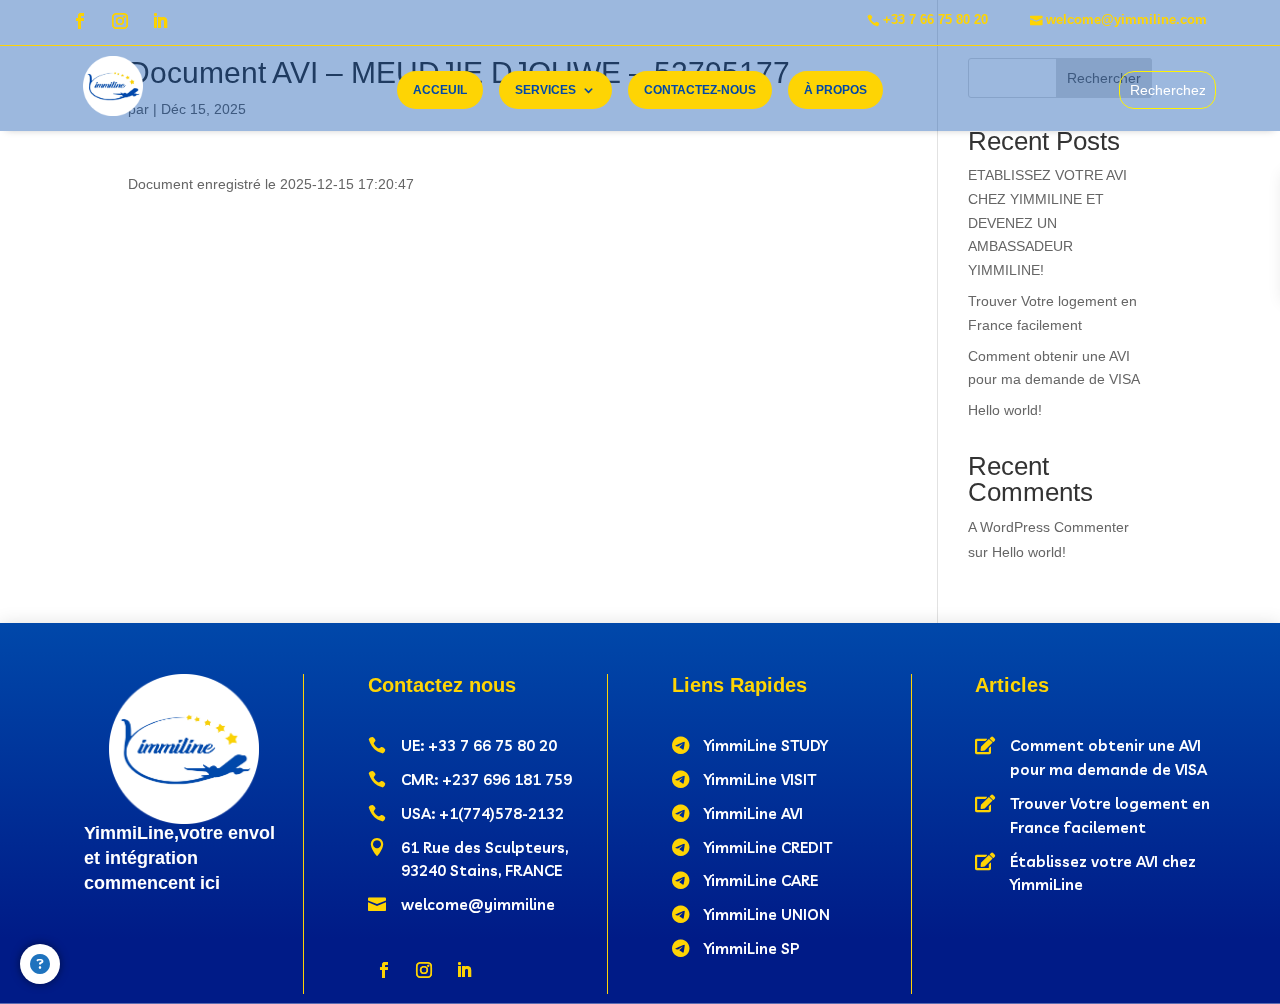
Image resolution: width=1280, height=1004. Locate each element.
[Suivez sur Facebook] (80, 21)
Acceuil (440, 90)
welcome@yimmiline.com (1126, 20)
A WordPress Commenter (1048, 527)
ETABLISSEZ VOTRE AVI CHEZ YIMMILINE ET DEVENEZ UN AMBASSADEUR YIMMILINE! (1047, 222)
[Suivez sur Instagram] (120, 21)
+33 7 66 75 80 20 (935, 20)
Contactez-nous (700, 90)
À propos (835, 90)
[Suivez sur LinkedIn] (160, 21)
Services (545, 90)
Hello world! (1005, 410)
